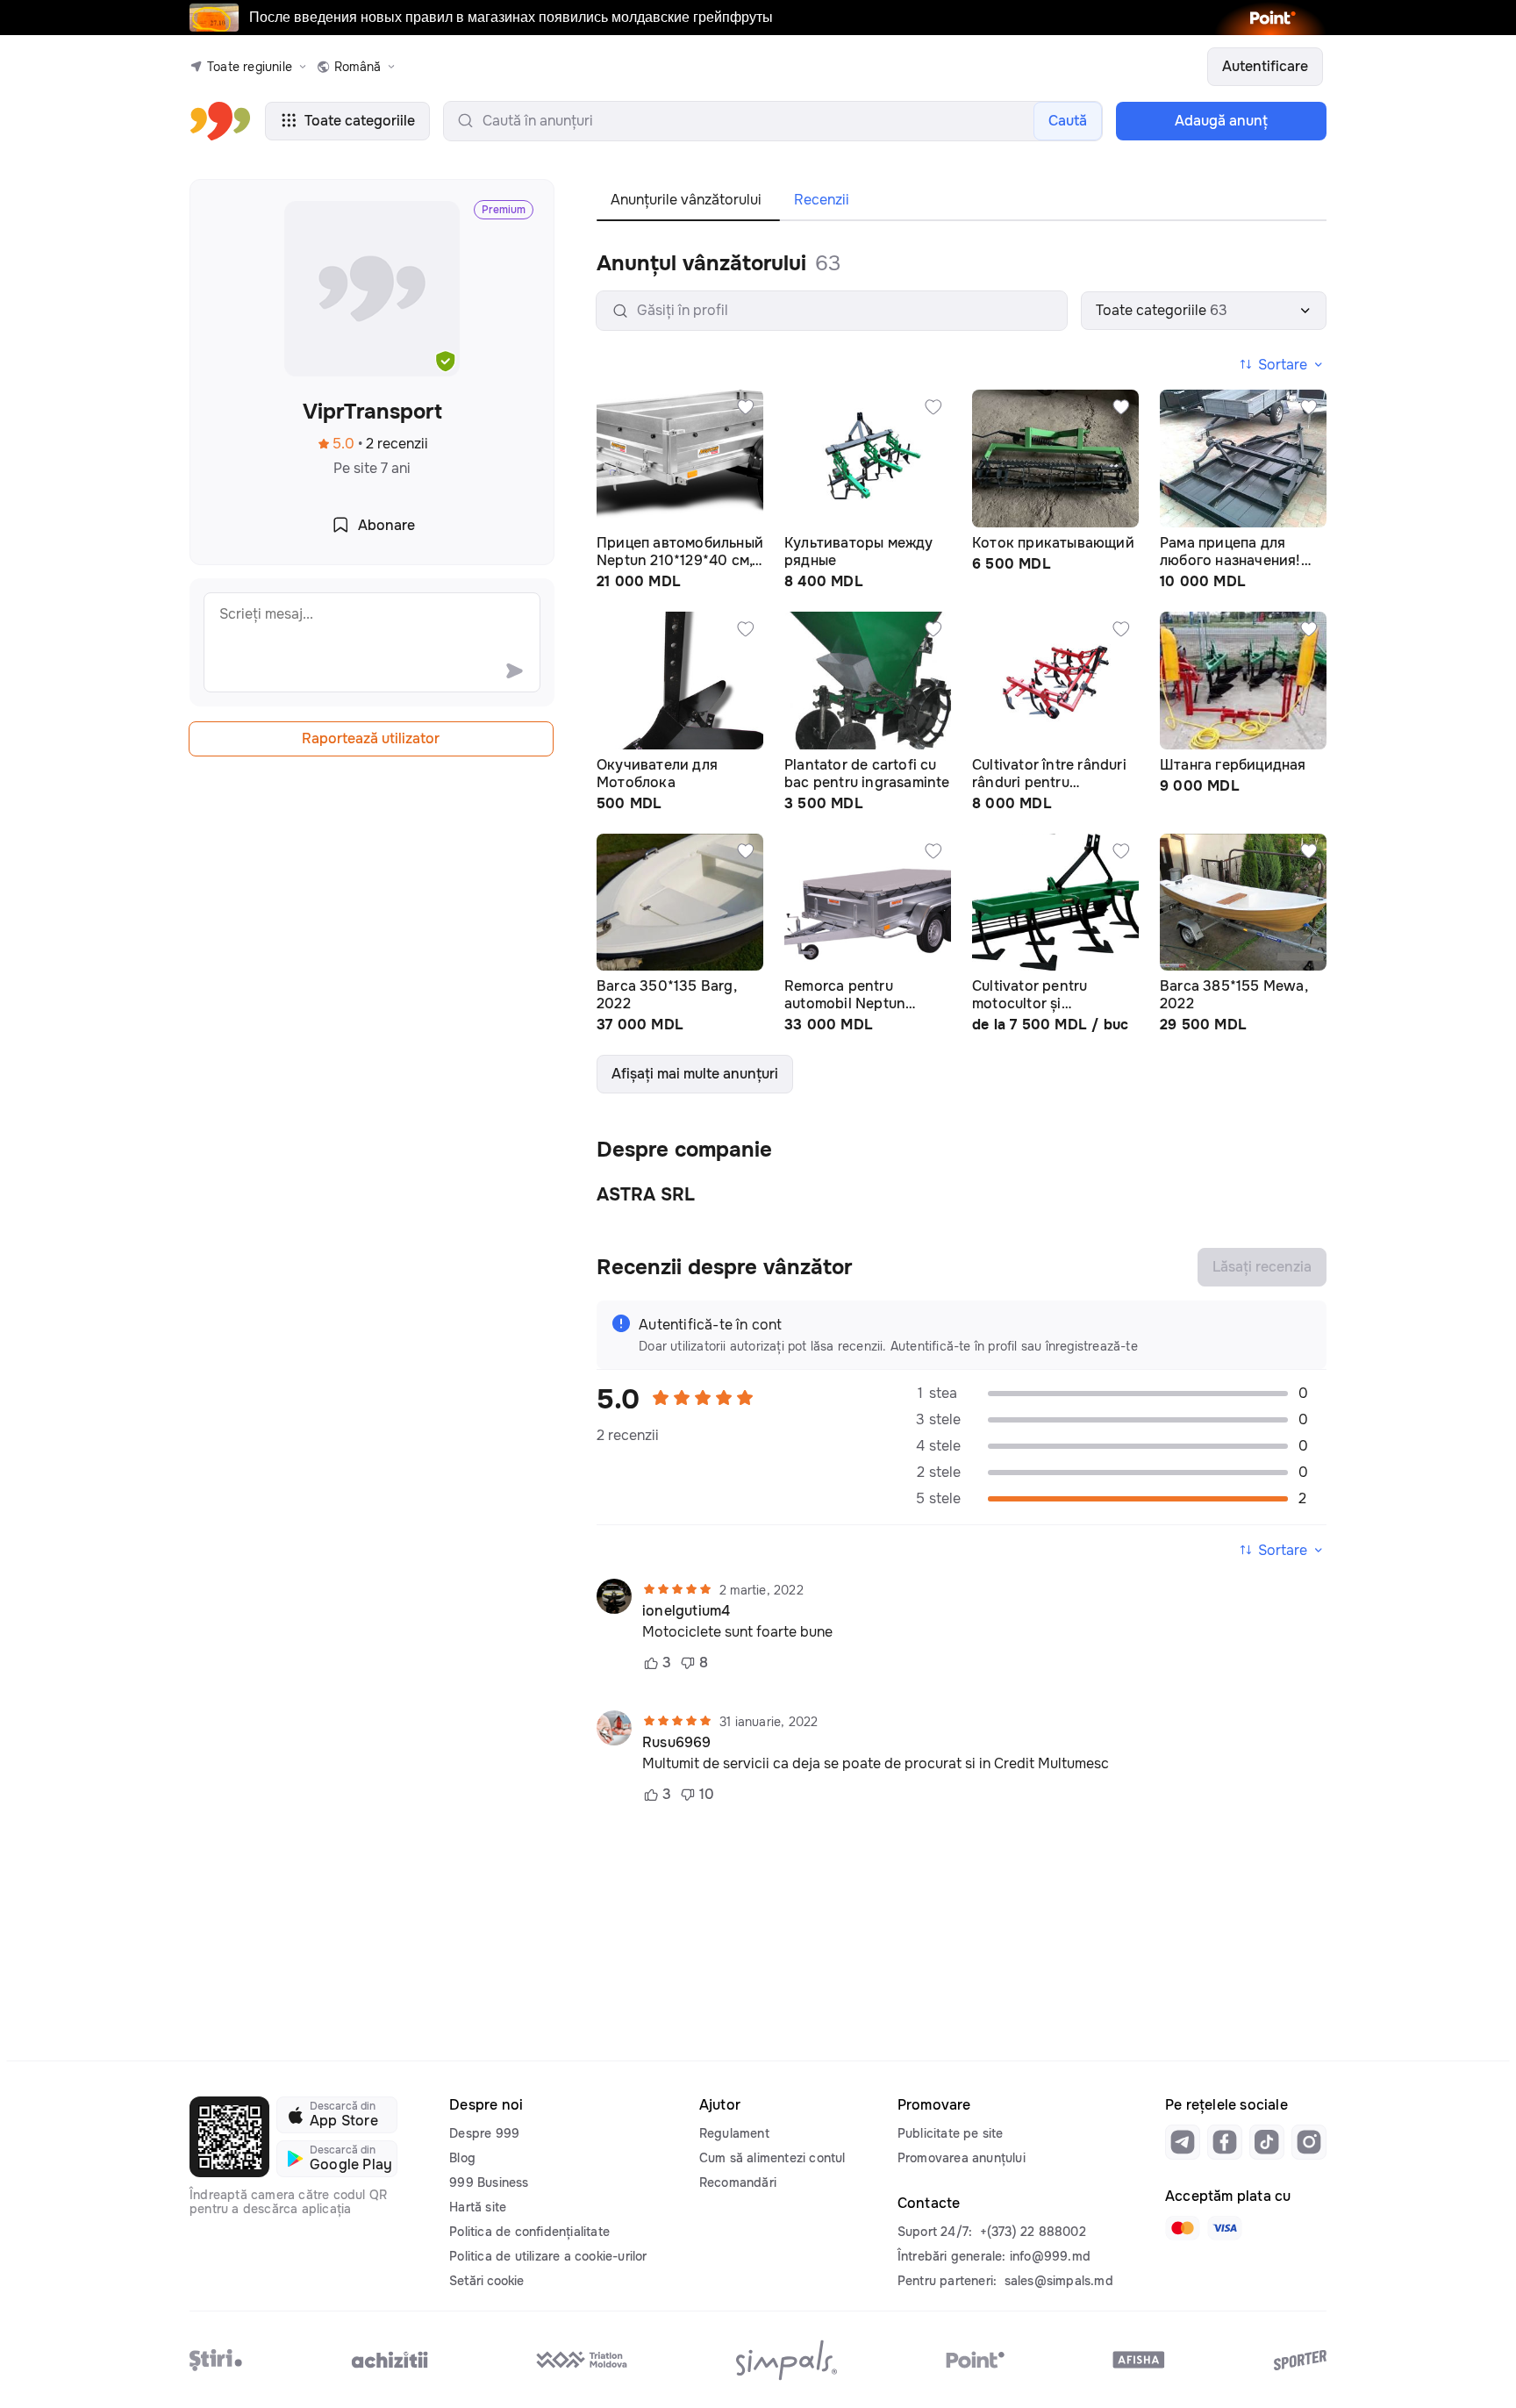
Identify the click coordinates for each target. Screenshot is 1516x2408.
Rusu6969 (677, 1743)
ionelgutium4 (686, 1611)
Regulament (734, 2133)
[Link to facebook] (1225, 2142)
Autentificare (1265, 66)
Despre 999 (484, 2133)
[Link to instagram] (1309, 2142)
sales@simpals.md (1059, 2281)
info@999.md (1050, 2256)
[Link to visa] (1225, 2228)
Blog (462, 2158)
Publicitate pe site (951, 2133)
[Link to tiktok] (1267, 2142)
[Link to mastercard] (1183, 2228)
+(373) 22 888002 (1033, 2232)
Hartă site (478, 2207)
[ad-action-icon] (746, 407)
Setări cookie (486, 2281)
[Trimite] (514, 670)
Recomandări (738, 2182)
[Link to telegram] (1183, 2142)
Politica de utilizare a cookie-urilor (548, 2256)
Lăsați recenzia (1262, 1267)
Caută (1068, 121)
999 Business (489, 2182)
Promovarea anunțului (962, 2158)
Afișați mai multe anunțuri (695, 1074)
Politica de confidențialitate (529, 2232)
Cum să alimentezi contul (772, 2158)
